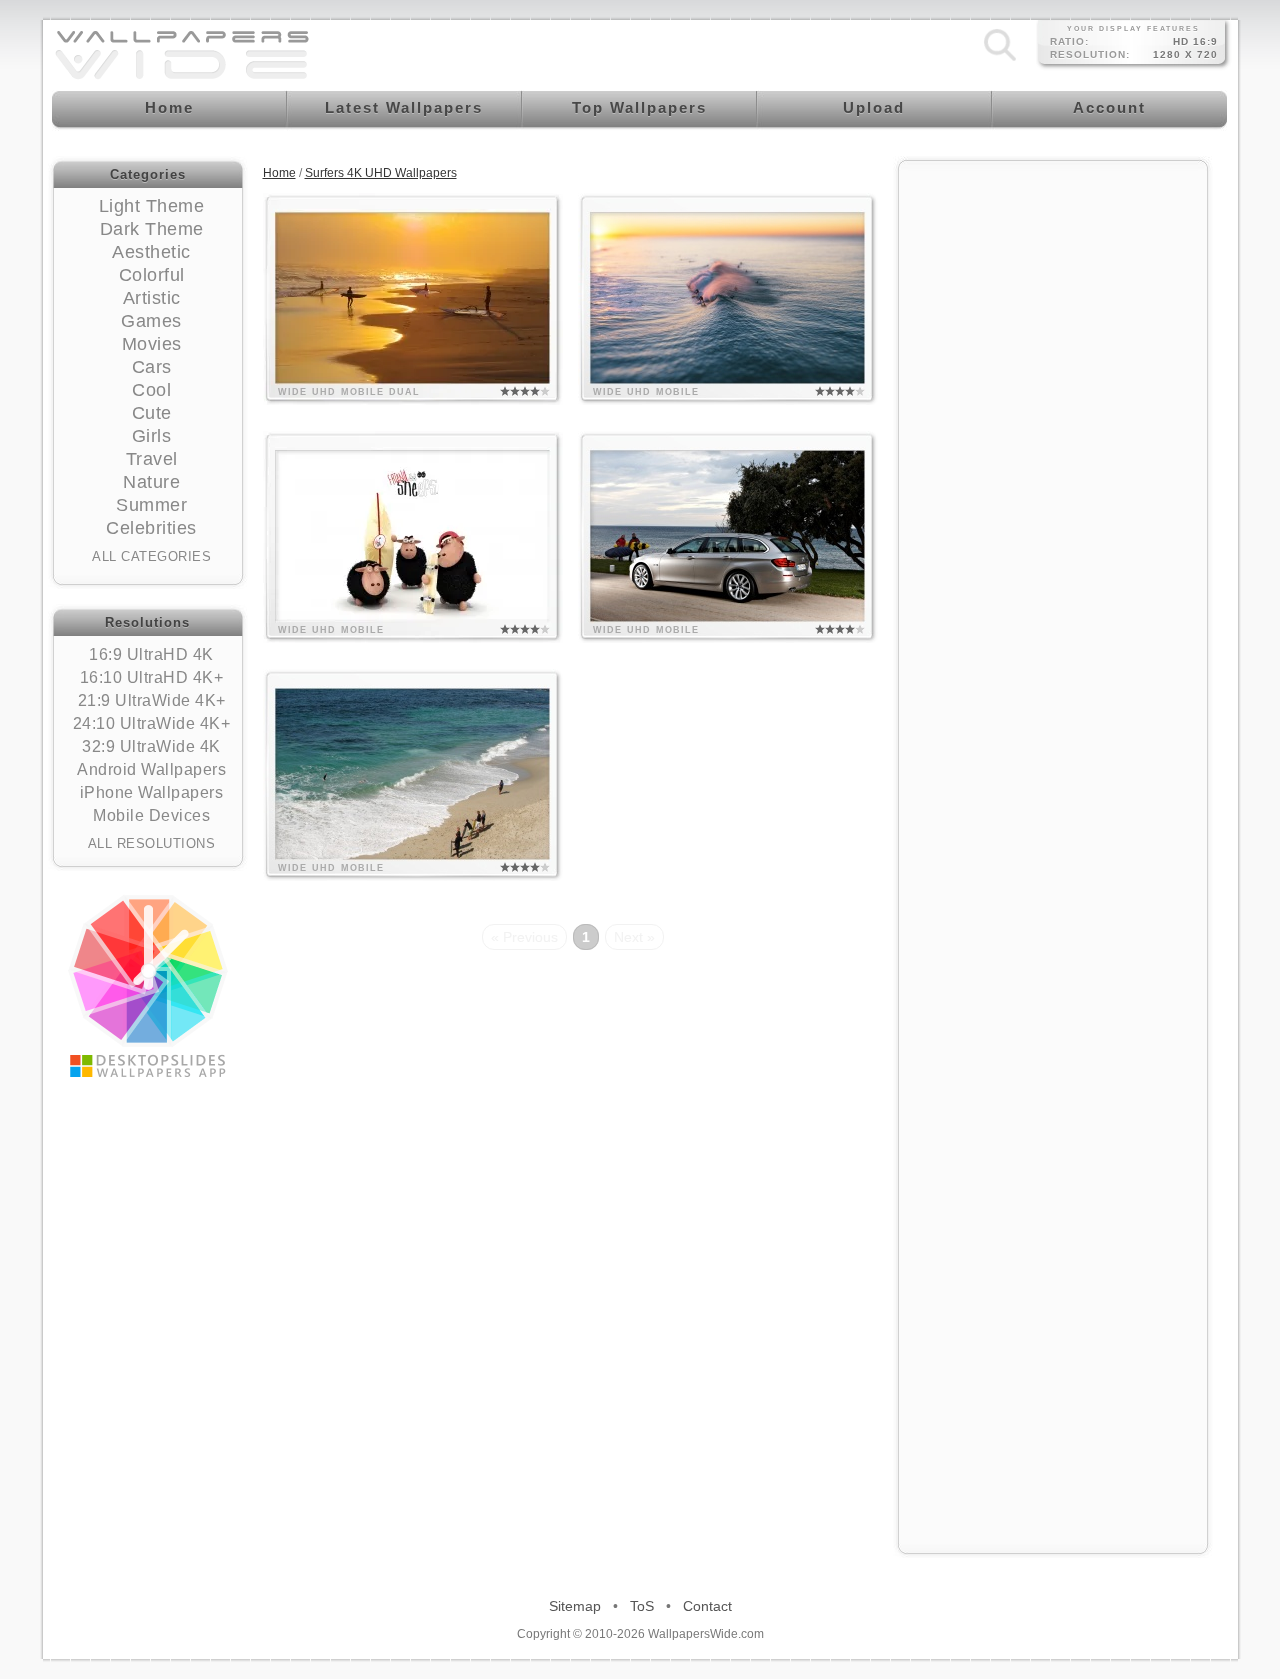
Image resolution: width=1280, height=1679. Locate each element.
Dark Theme (152, 229)
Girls (152, 436)
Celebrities (151, 528)
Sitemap (575, 1606)
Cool (151, 390)
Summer (151, 505)
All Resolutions (152, 843)
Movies (152, 344)
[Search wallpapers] (1000, 61)
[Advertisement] (1053, 472)
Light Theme (152, 206)
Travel (152, 459)
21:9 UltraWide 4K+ (152, 700)
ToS (642, 1606)
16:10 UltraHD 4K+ (152, 677)
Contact (707, 1606)
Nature (151, 482)
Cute (152, 413)
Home (279, 173)
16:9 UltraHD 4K (151, 654)
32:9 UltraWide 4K (151, 746)
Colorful (152, 275)
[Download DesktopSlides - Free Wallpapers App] (148, 986)
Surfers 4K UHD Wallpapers (381, 173)
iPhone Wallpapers (152, 792)
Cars (152, 367)
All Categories (151, 556)
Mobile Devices (151, 815)
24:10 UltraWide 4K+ (152, 723)
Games (151, 321)
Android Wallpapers (151, 769)
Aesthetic (151, 252)
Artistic (152, 298)
